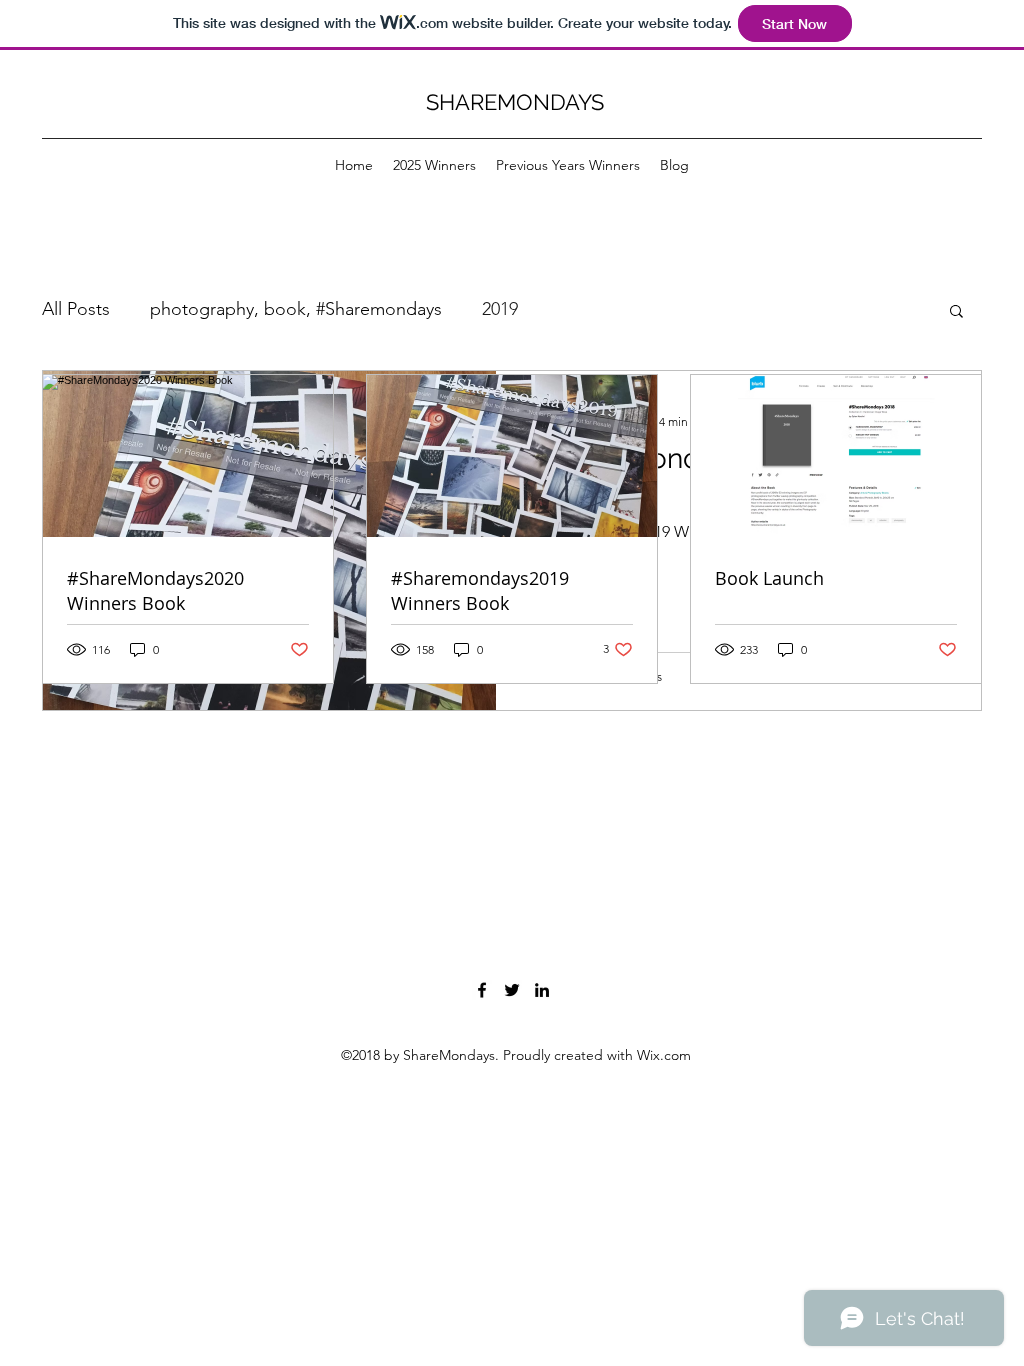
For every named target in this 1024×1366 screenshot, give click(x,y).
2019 (500, 309)
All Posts (76, 309)
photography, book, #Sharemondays (296, 309)
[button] (956, 312)
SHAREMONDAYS (515, 102)
